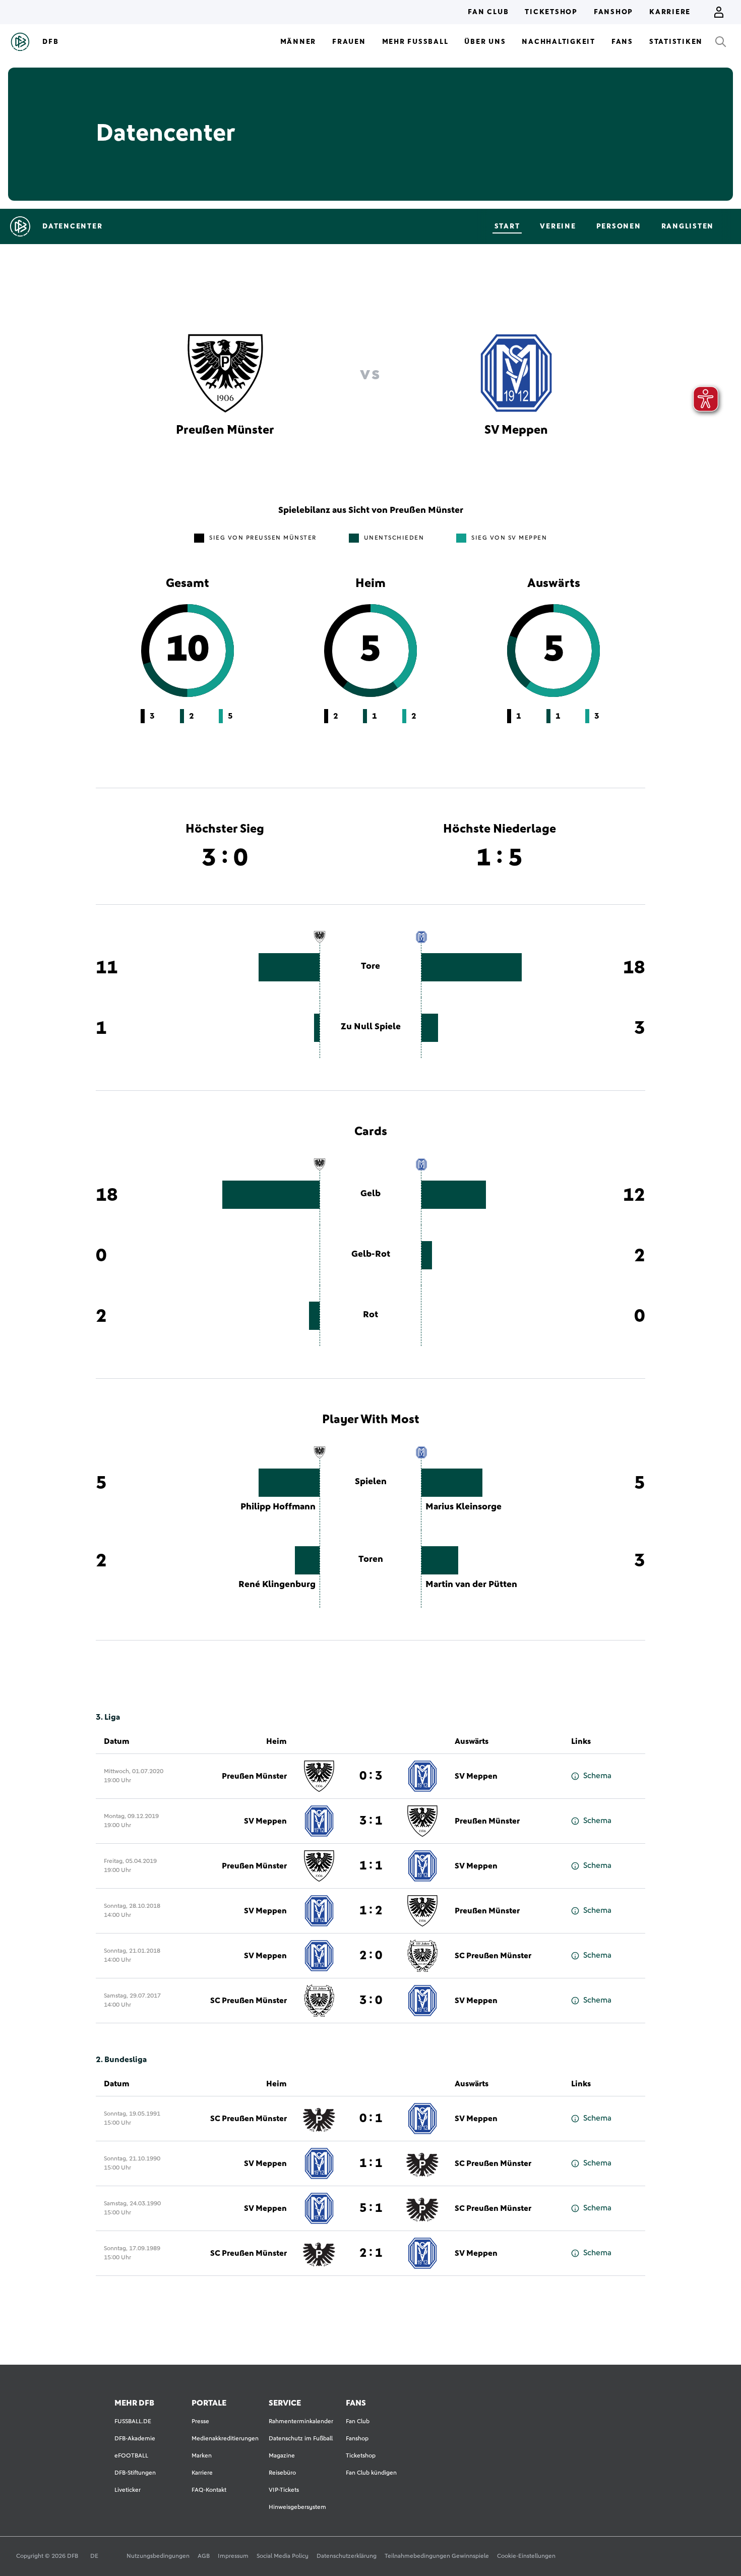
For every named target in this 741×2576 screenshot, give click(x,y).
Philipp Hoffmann (278, 1507)
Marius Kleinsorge (464, 1507)
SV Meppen (476, 1776)
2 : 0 (371, 1956)
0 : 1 (371, 2119)
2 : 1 (371, 2253)
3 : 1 (371, 1821)
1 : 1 (371, 1866)
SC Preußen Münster (493, 1956)
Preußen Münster (254, 1776)
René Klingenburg (277, 1585)
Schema (597, 1776)
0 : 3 (371, 1776)
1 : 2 (371, 1911)
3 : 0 (371, 2001)
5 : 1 (371, 2208)
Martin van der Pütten (471, 1585)
